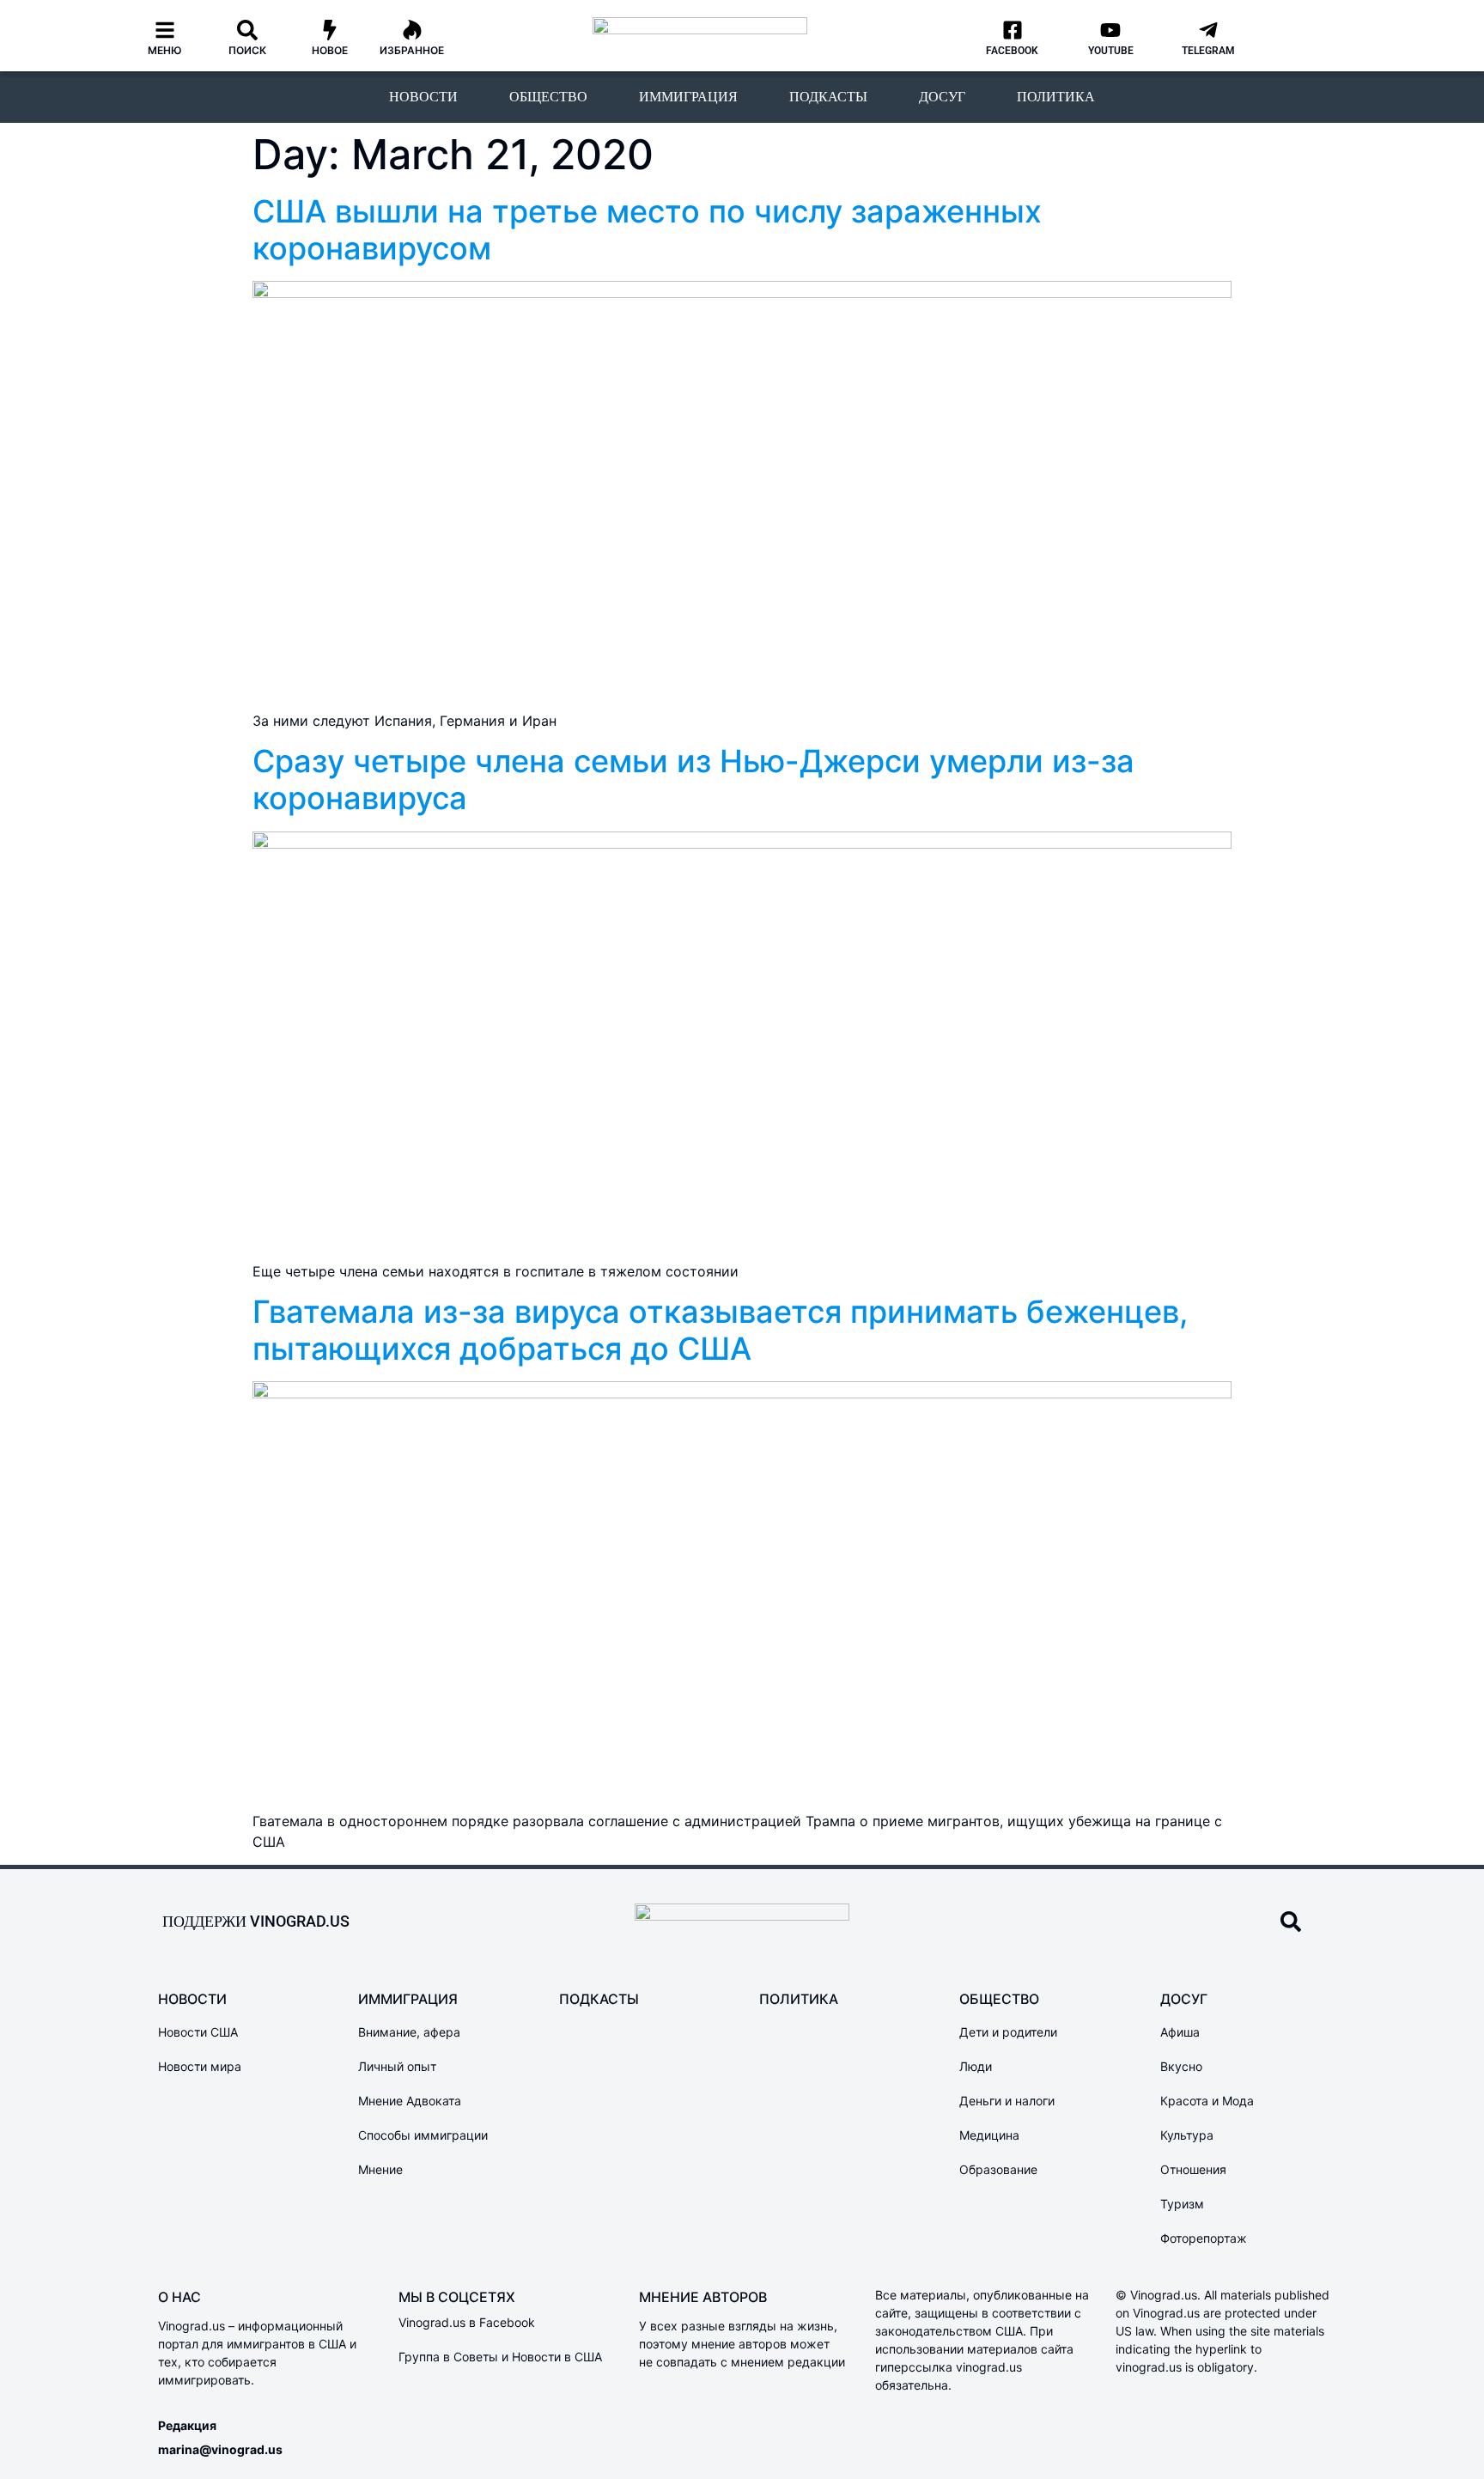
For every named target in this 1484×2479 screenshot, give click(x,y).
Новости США (198, 2032)
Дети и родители (1008, 2032)
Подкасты (828, 97)
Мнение (380, 2169)
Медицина (989, 2135)
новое (330, 50)
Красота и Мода (1207, 2101)
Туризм (1182, 2204)
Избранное (412, 50)
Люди (976, 2066)
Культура (1187, 2135)
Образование (998, 2169)
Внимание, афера (409, 2032)
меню (165, 50)
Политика (1056, 97)
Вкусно (1181, 2066)
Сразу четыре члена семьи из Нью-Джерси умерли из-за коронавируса (693, 780)
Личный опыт (397, 2066)
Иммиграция (688, 97)
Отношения (1193, 2169)
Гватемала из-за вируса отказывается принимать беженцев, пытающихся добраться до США (720, 1330)
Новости (423, 97)
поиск (247, 50)
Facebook (1012, 51)
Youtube (1111, 51)
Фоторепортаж (1204, 2238)
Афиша (1180, 2032)
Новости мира (200, 2066)
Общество (548, 97)
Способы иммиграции (423, 2135)
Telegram (1208, 51)
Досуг (942, 97)
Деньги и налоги (1007, 2101)
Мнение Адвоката (410, 2101)
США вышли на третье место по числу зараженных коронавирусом (647, 230)
